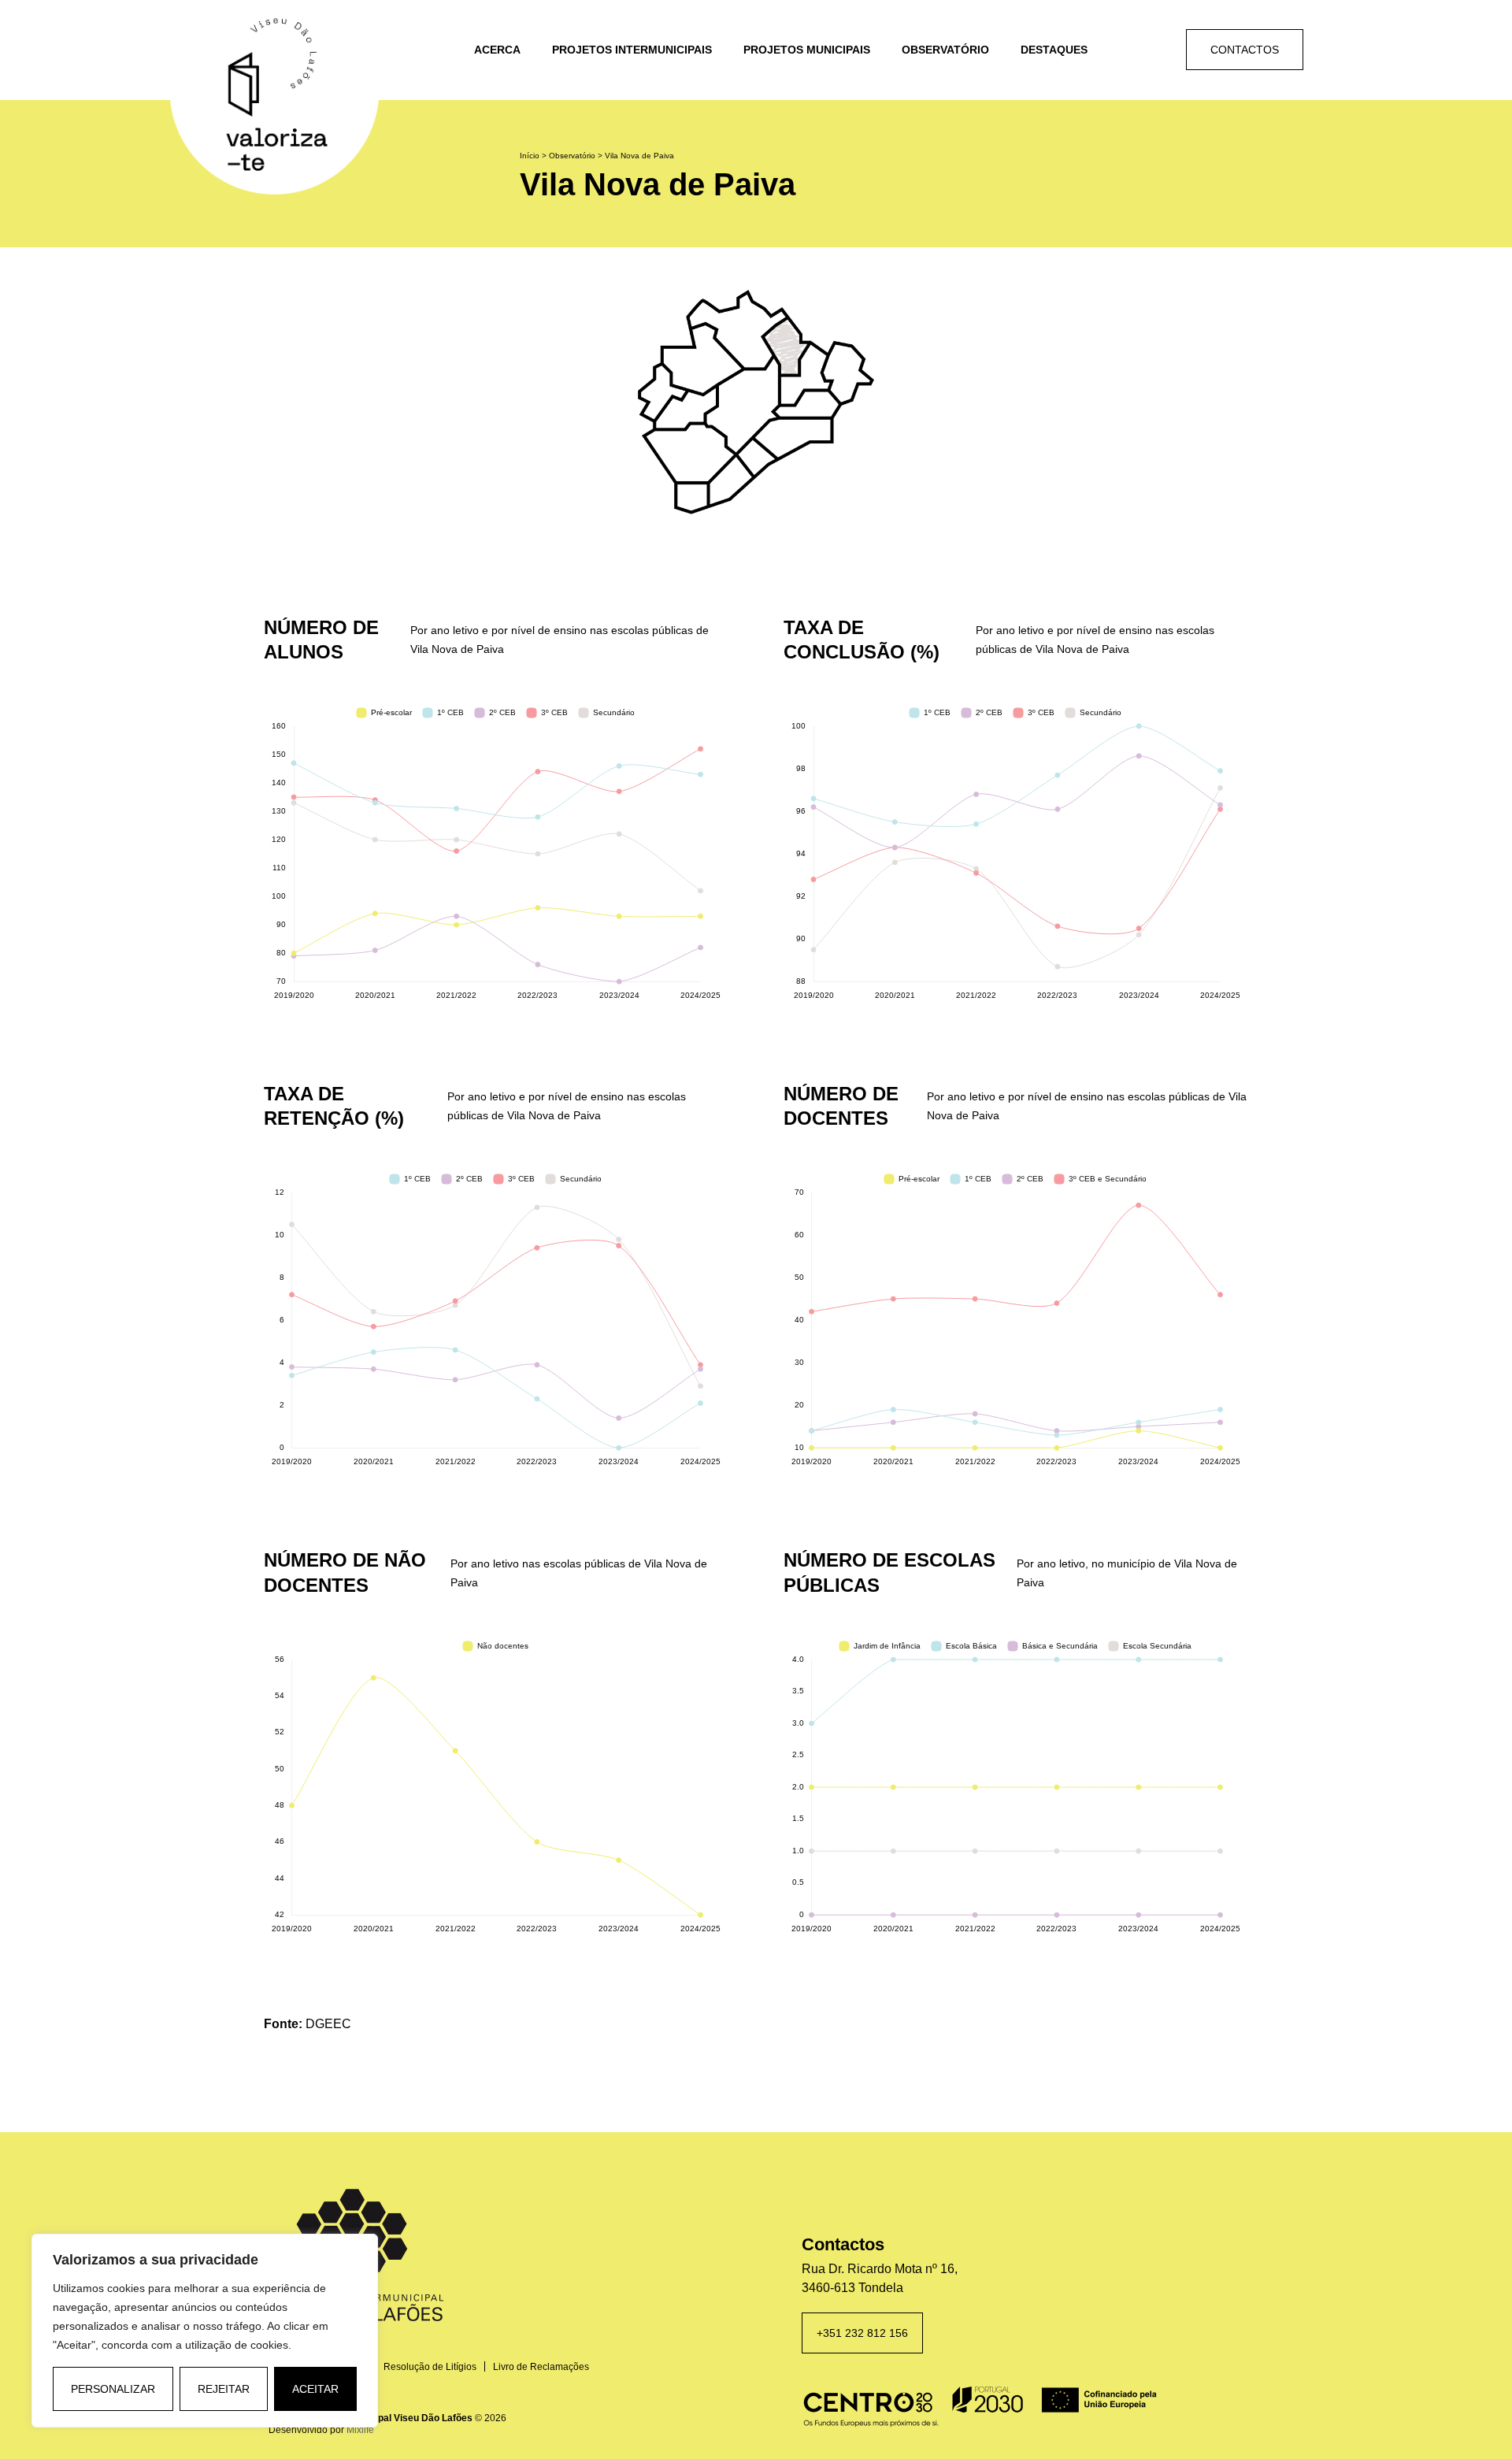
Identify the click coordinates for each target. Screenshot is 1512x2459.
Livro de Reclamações (541, 2367)
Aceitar (315, 2389)
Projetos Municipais (807, 50)
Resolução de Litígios (430, 2367)
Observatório (945, 50)
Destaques (1054, 50)
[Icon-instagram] (1153, 50)
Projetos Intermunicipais (632, 50)
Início (530, 156)
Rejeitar (224, 2389)
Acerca (497, 50)
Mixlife (360, 2430)
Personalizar (113, 2389)
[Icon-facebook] (1113, 50)
